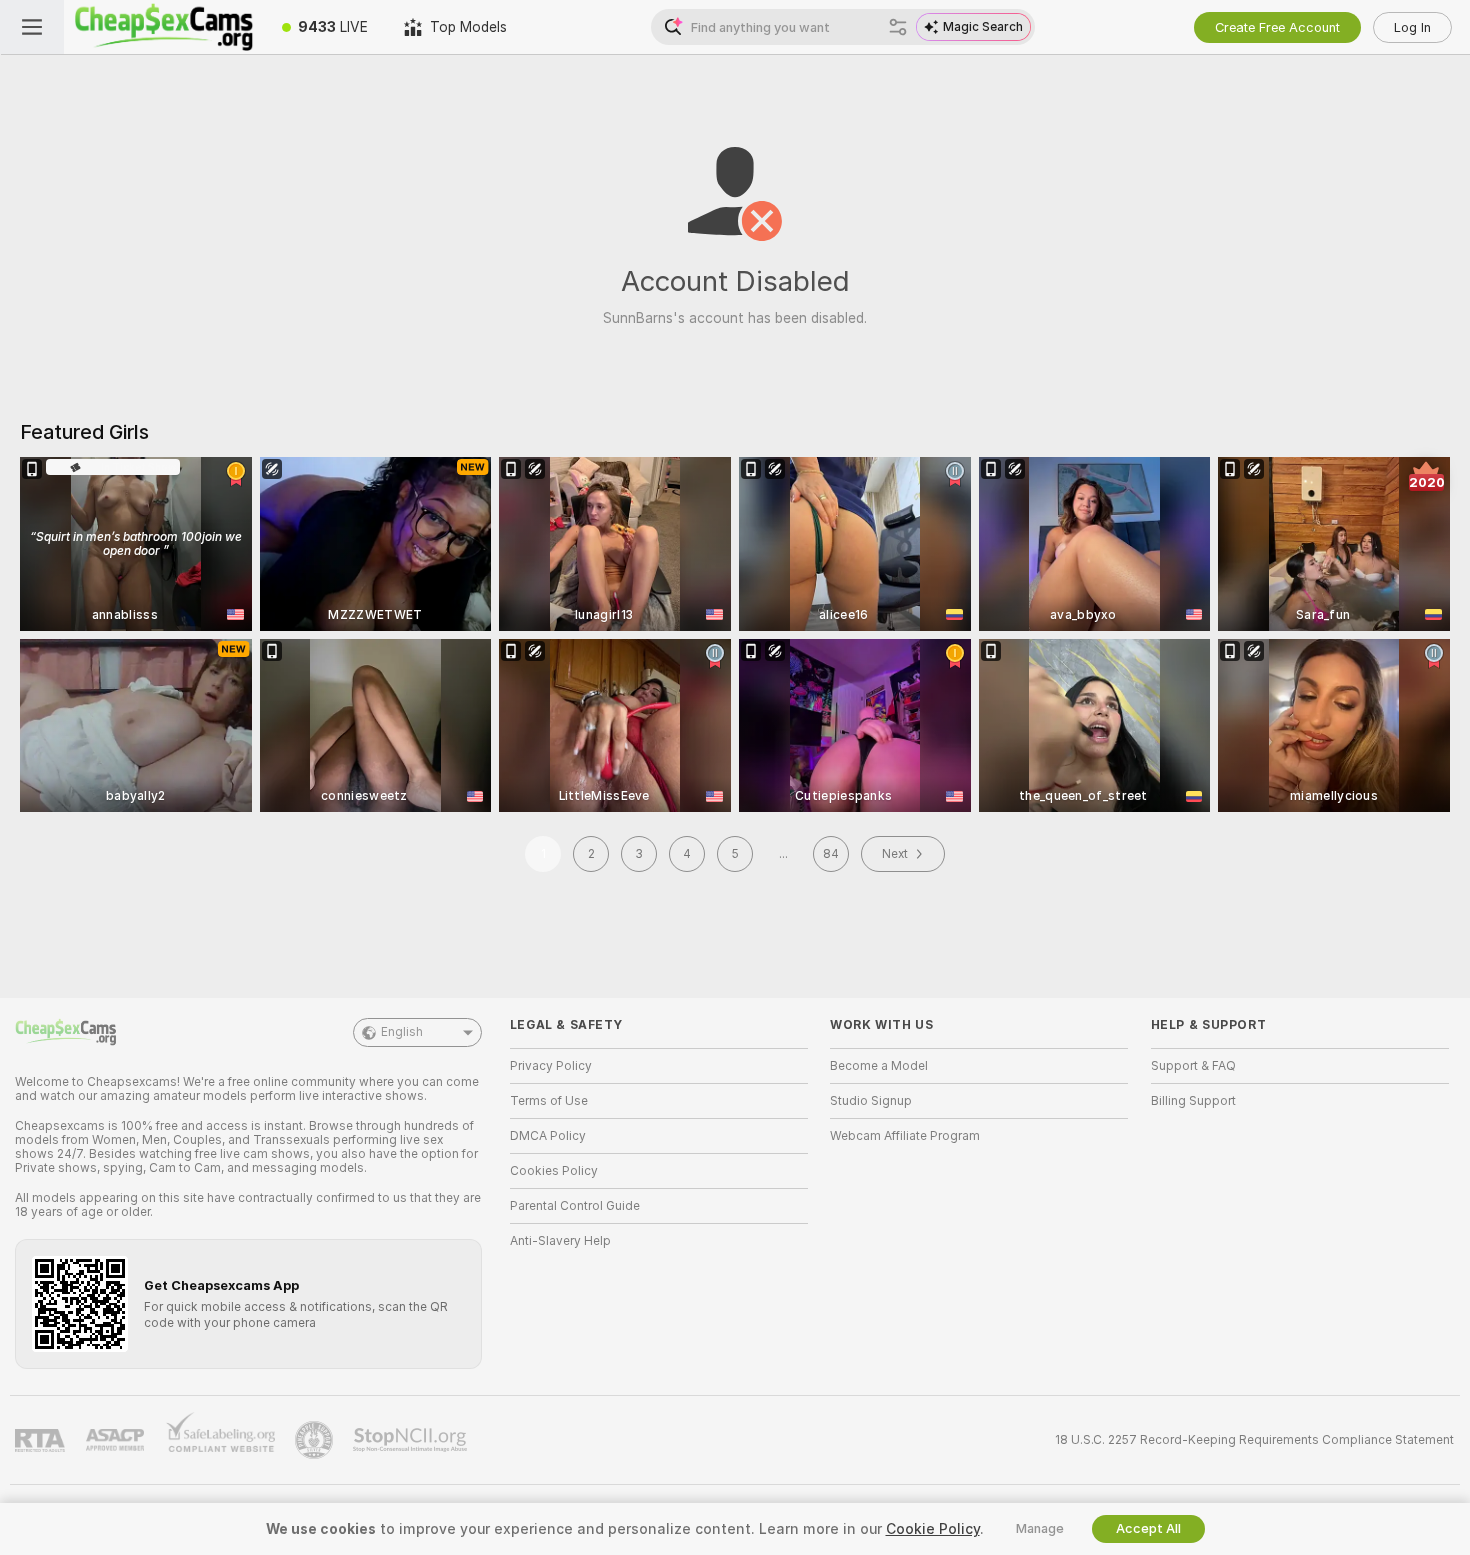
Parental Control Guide (575, 1206)
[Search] (898, 27)
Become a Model (879, 1066)
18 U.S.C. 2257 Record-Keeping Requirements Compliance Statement (1254, 1440)
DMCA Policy (548, 1136)
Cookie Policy (933, 1529)
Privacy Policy (551, 1066)
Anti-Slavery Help (560, 1241)
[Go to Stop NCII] (412, 1440)
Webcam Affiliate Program (905, 1136)
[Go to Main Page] (164, 27)
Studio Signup (871, 1101)
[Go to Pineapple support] (316, 1440)
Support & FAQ (1193, 1066)
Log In (1412, 27)
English (402, 1032)
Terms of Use (549, 1101)
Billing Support (1193, 1101)
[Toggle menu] (32, 27)
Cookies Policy (554, 1171)
